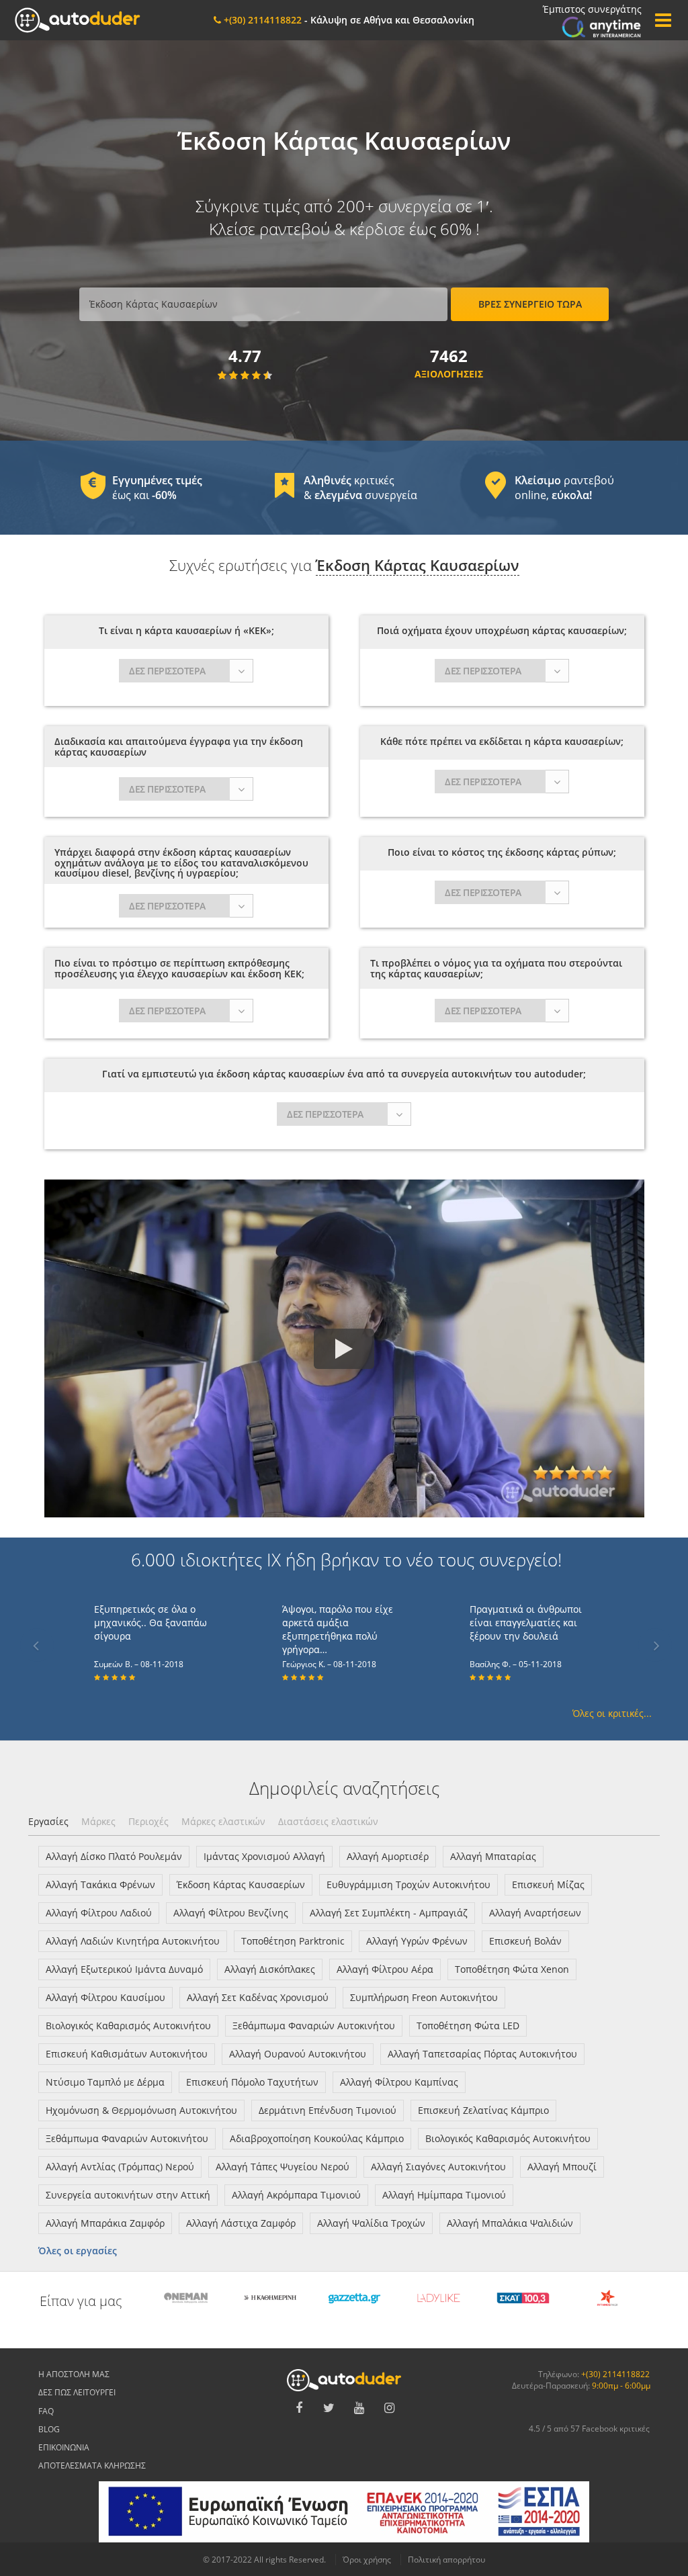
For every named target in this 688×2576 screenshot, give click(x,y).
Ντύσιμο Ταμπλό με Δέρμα (105, 2082)
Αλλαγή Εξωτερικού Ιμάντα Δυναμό (124, 1969)
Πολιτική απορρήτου (446, 2560)
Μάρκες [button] (98, 1821)
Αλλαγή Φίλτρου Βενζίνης (231, 1913)
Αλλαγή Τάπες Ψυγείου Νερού (283, 2167)
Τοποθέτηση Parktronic (293, 1941)
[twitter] (329, 2408)
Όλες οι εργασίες (78, 2251)
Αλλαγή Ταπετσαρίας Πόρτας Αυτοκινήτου (482, 2054)
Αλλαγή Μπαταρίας (493, 1856)
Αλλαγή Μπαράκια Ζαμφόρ (105, 2223)
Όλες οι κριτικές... (612, 1713)
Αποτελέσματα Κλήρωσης (92, 2466)
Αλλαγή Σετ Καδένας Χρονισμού (258, 1997)
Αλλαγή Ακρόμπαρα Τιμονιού (296, 2195)
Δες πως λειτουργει (77, 2392)
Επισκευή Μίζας (548, 1884)
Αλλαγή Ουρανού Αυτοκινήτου (298, 2054)
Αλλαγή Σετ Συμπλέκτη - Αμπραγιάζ (389, 1913)
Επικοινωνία (64, 2447)
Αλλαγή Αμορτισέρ (388, 1856)
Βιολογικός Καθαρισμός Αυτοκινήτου (128, 2026)
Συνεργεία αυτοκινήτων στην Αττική (128, 2195)
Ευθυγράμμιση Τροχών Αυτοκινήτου (408, 1884)
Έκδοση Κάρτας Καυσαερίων (241, 1884)
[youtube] (359, 2408)
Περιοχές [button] (148, 1821)
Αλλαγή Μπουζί (562, 2167)
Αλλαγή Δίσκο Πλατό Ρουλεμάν (114, 1856)
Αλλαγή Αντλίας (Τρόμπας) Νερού (120, 2167)
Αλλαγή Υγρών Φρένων (417, 1941)
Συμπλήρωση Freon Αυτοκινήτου (424, 1997)
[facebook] (299, 2408)
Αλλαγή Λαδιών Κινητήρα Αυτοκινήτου (133, 1941)
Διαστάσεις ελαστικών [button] (328, 1821)
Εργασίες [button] (48, 1821)
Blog (49, 2429)
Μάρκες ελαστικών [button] (223, 1821)
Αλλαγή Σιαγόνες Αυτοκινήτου (438, 2167)
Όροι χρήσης (367, 2560)
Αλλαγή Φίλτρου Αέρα (385, 1969)
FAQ (46, 2411)
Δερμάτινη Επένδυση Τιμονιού (328, 2110)
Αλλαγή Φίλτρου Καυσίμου (105, 1997)
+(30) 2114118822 (615, 2374)
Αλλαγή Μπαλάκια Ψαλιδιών (510, 2223)
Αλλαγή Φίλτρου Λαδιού (99, 1913)
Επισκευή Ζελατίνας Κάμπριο (483, 2110)
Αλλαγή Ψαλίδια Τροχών (371, 2223)
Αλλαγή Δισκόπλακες (270, 1969)
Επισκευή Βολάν (525, 1941)
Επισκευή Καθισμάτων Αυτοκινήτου (127, 2054)
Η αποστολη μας (74, 2374)
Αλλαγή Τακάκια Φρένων (100, 1884)
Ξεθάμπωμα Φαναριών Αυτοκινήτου (314, 2026)
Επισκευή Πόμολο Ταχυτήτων (252, 2082)
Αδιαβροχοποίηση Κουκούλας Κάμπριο (317, 2138)
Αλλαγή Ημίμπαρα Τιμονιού (444, 2195)
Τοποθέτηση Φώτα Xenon (512, 1969)
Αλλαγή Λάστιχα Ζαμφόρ (241, 2223)
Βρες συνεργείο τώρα (530, 304)
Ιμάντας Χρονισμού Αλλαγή (264, 1856)
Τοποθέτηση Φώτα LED (468, 2026)
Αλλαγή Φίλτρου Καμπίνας (399, 2082)
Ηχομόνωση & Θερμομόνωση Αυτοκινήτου (141, 2110)
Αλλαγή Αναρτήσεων (535, 1913)
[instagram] (390, 2408)
